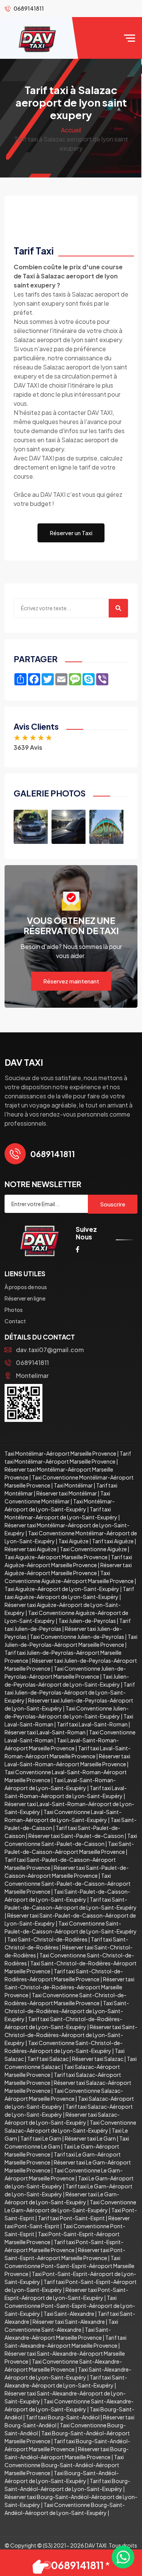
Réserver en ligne (25, 1298)
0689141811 (32, 1363)
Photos (14, 1310)
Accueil (71, 130)
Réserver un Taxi (71, 533)
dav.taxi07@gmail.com (50, 1350)
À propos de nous (26, 1287)
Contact (15, 1321)
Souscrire (113, 1204)
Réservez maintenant (71, 981)
